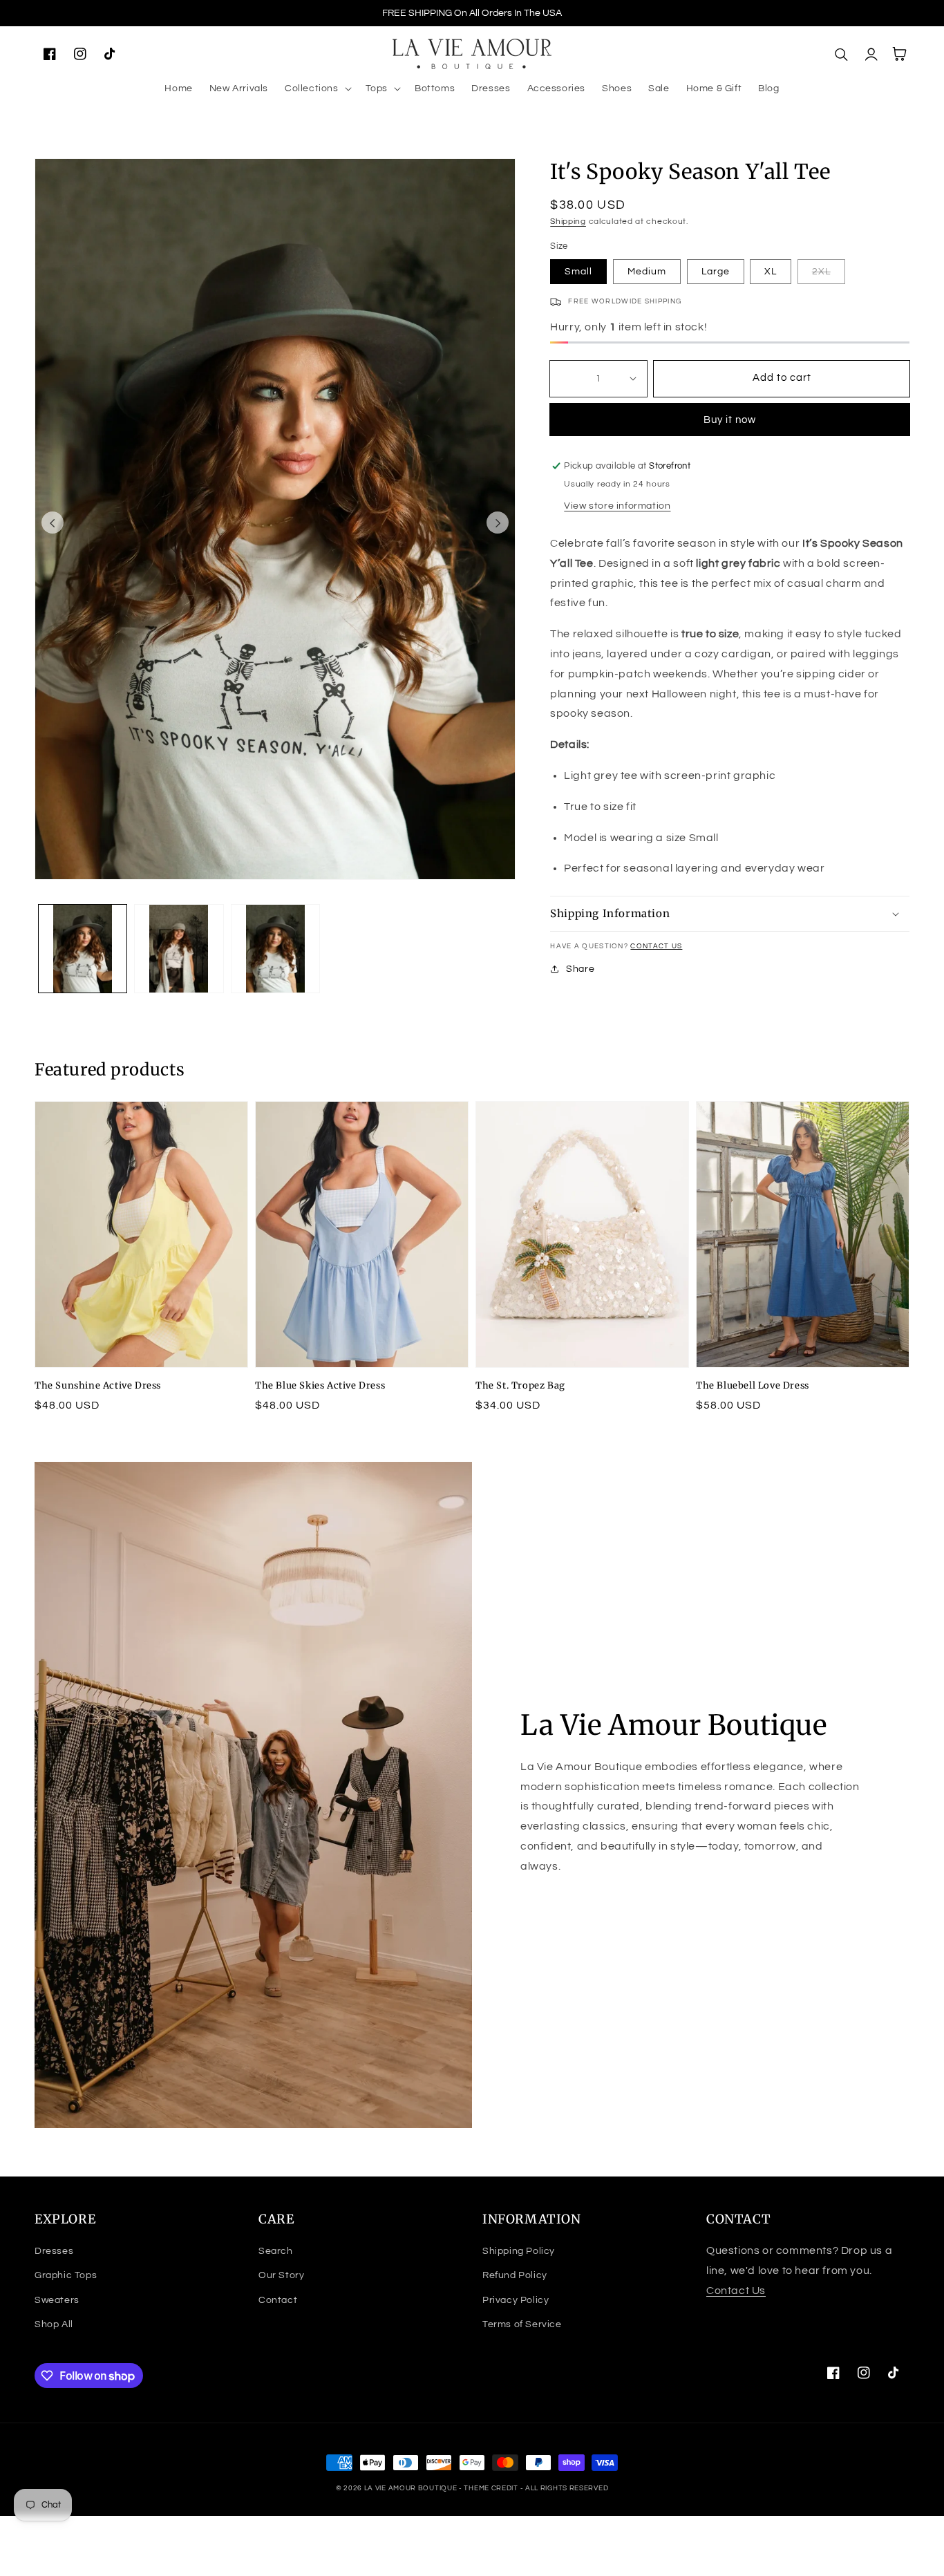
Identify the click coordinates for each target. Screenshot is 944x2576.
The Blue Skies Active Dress (320, 1385)
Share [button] (580, 969)
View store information (617, 506)
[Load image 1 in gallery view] (83, 949)
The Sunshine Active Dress (98, 1385)
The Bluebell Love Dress (753, 1385)
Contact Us (656, 946)
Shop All (54, 2324)
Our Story (281, 2275)
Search (276, 2251)
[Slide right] (498, 523)
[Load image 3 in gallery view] (275, 949)
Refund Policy (515, 2275)
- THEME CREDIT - (492, 2488)
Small (578, 272)
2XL (821, 272)
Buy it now (730, 420)
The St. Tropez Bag (520, 1385)
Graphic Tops (66, 2275)
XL (771, 272)
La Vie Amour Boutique (412, 2488)
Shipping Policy (519, 2251)
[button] (317, 88)
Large (716, 272)
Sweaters (57, 2300)
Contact (278, 2300)
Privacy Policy (516, 2300)
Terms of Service (522, 2324)
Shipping (568, 222)
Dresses (54, 2251)
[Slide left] (53, 523)
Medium (647, 272)
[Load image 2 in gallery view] (179, 949)
